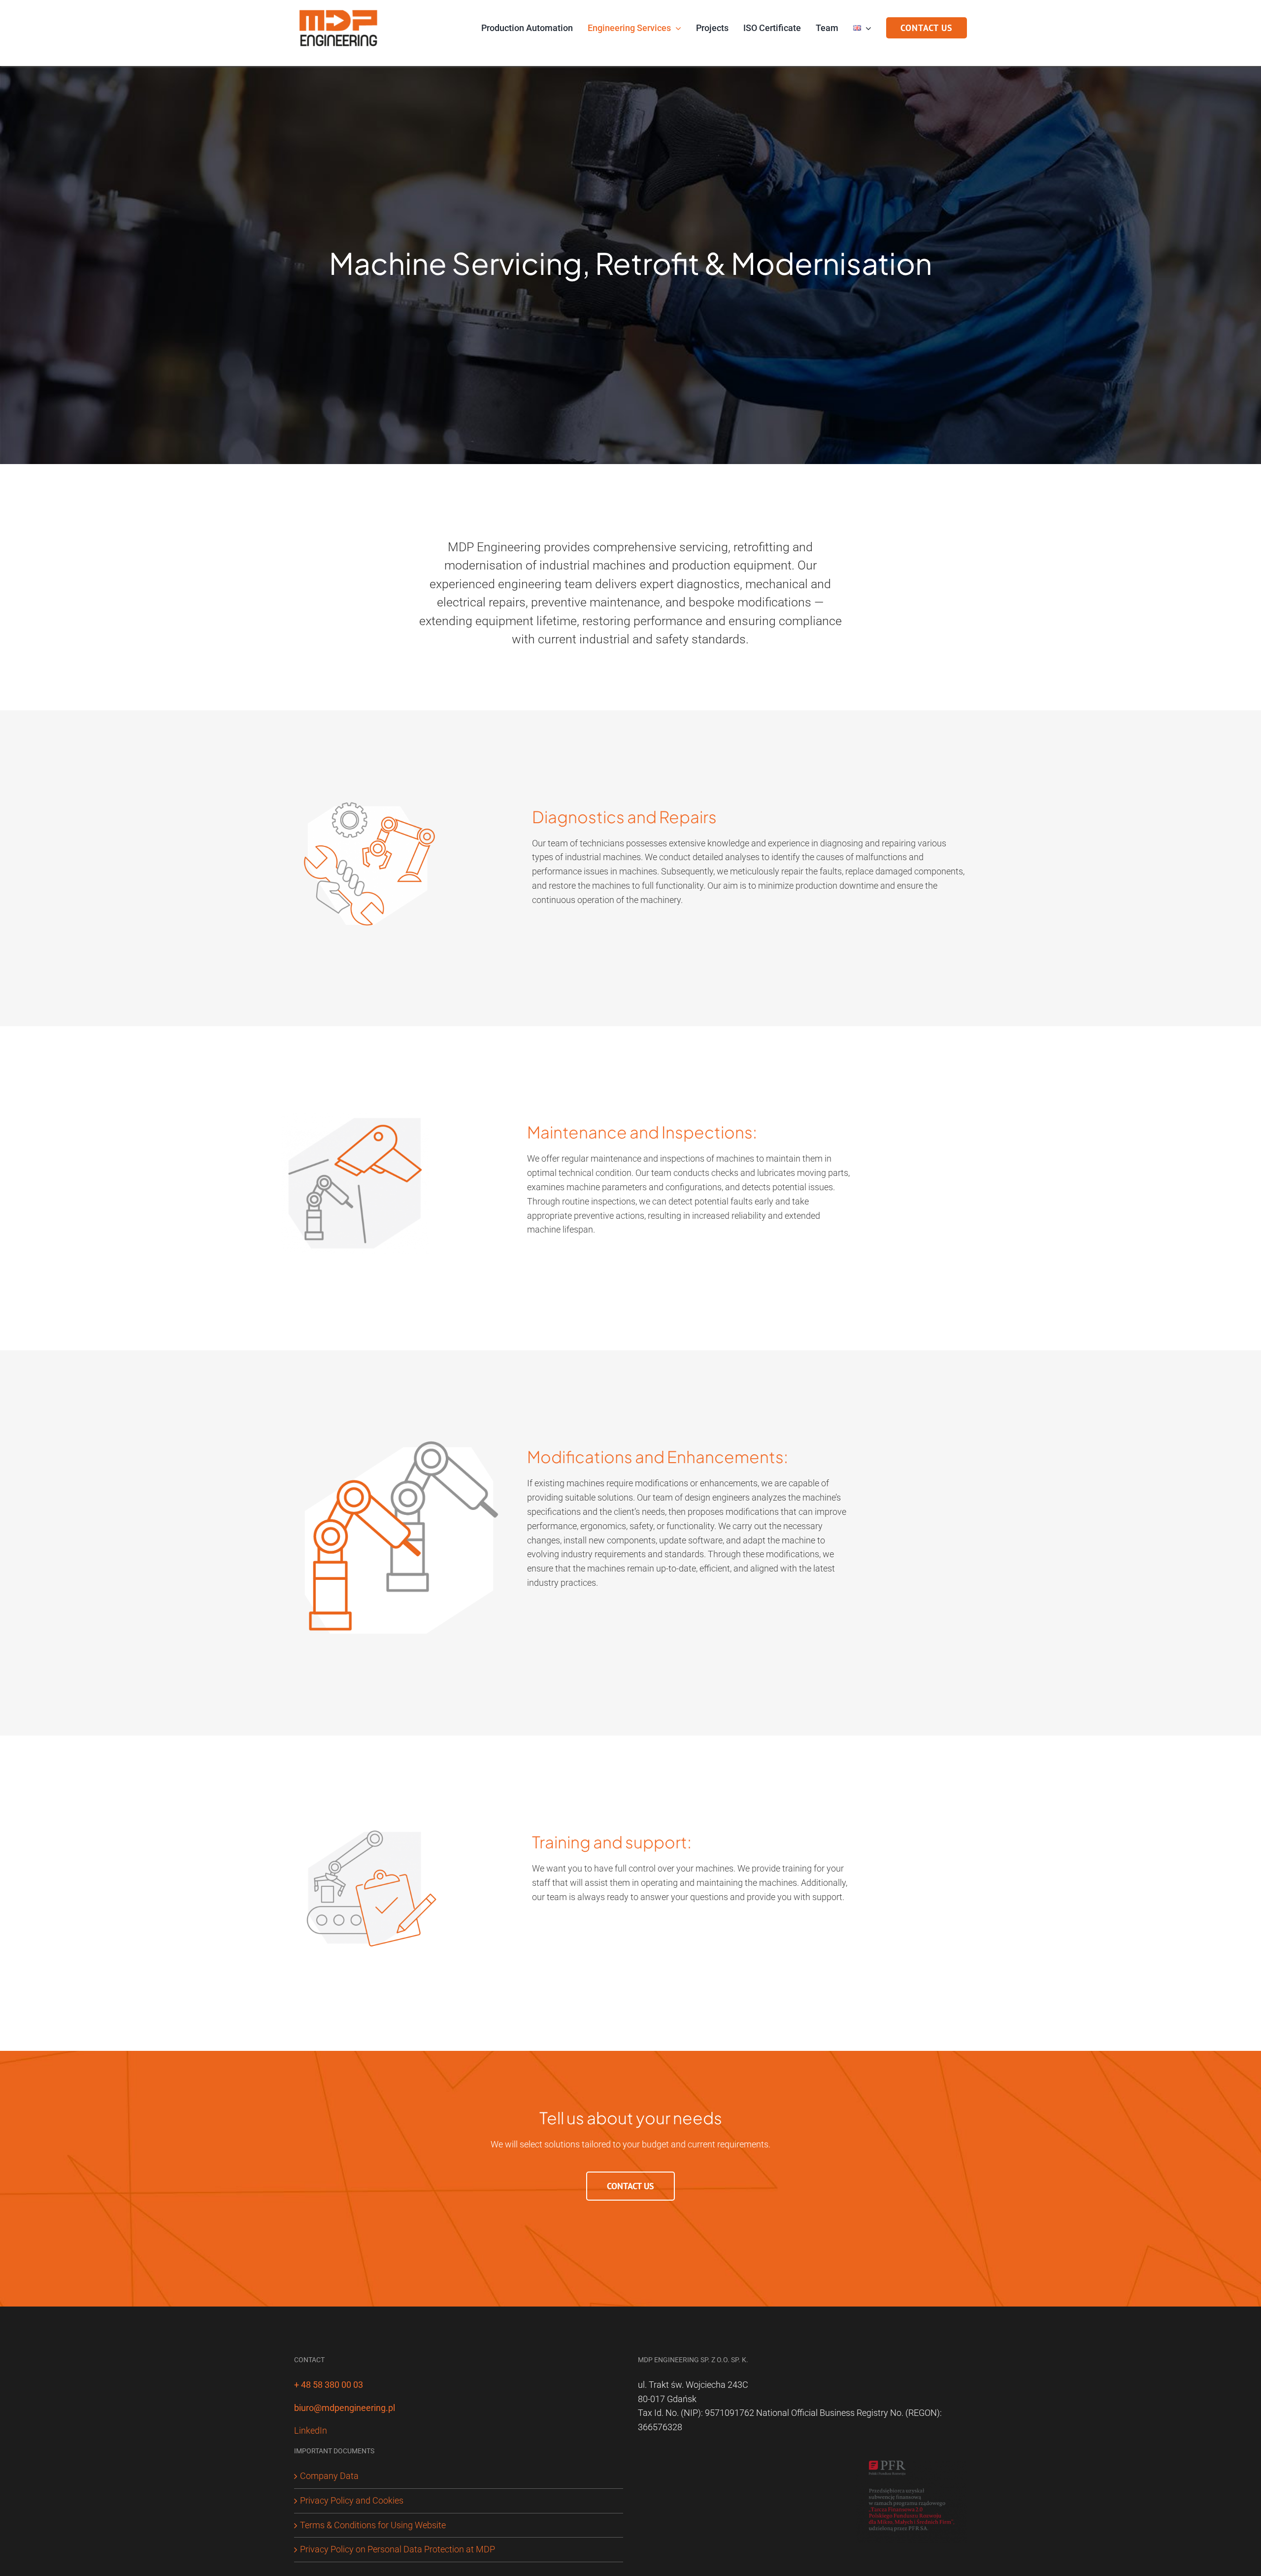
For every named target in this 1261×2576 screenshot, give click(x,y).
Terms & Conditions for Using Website (373, 2525)
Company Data (329, 2476)
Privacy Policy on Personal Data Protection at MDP (398, 2549)
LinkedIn (311, 2430)
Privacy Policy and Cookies (352, 2500)
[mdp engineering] (339, 9)
